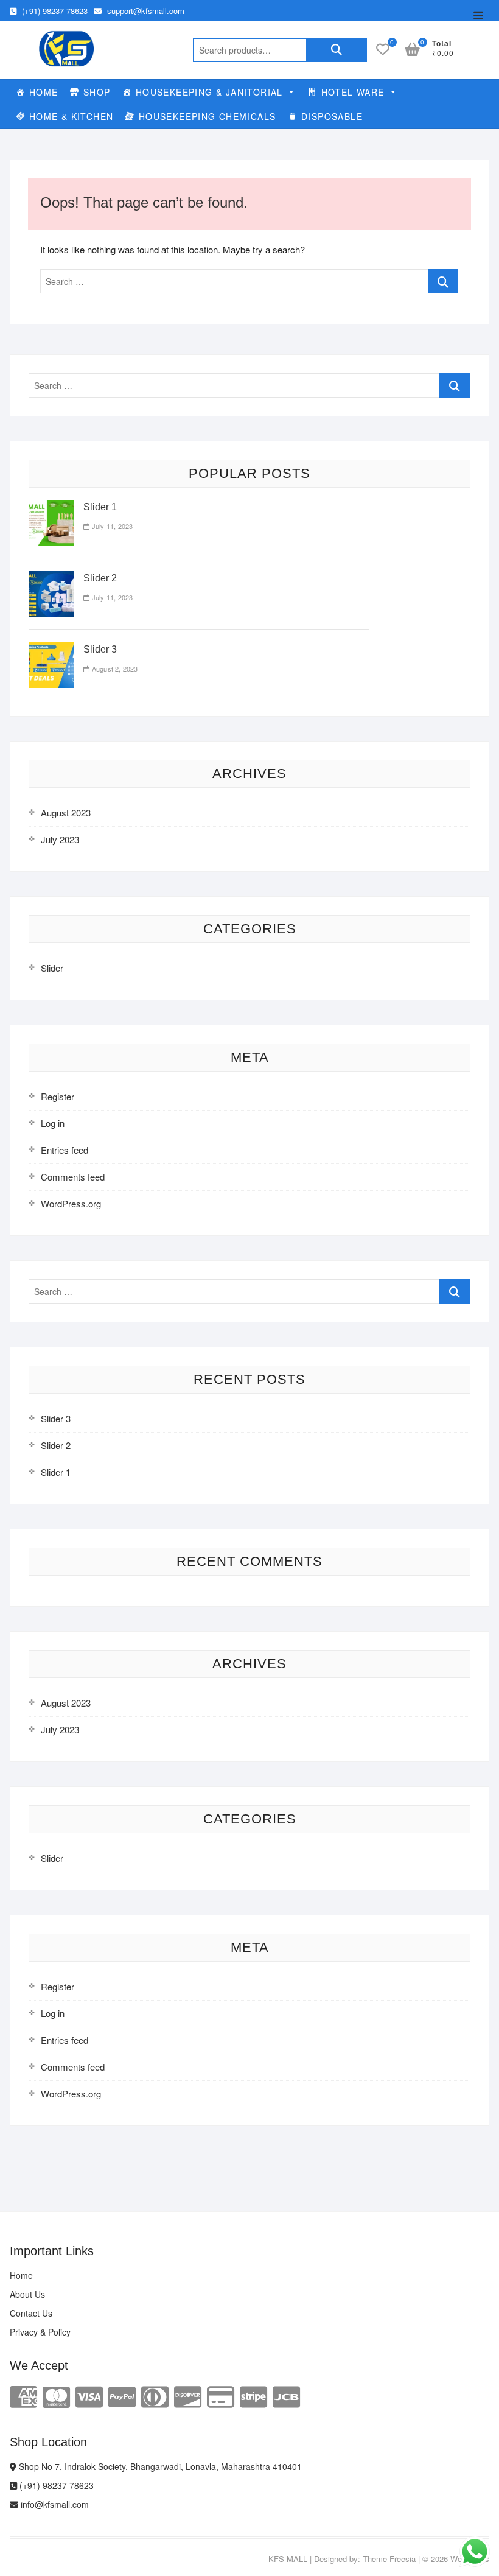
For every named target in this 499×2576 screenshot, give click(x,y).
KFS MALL (288, 2559)
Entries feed (65, 1150)
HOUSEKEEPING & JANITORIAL (209, 92)
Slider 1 (100, 507)
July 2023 (60, 839)
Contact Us (31, 2313)
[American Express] (23, 2395)
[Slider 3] (51, 649)
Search (337, 50)
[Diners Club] (155, 2395)
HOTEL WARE (353, 92)
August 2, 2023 (114, 669)
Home (21, 2275)
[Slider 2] (51, 578)
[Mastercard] (56, 2395)
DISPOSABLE (332, 116)
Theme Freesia (389, 2559)
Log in (53, 1123)
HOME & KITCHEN (72, 116)
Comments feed (73, 1177)
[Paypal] (122, 2395)
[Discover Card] (188, 2395)
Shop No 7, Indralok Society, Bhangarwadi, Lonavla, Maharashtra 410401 (159, 2466)
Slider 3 (100, 649)
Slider (52, 968)
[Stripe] (253, 2395)
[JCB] (286, 2395)
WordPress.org (71, 1203)
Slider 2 (100, 578)
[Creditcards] (221, 2395)
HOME (44, 92)
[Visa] (89, 2395)
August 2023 (66, 812)
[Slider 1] (51, 507)
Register (58, 1096)
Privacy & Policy (40, 2332)
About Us (27, 2294)
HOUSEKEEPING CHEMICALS (208, 116)
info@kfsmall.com (54, 2504)
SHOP (97, 92)
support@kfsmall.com (145, 11)
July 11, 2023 (111, 526)
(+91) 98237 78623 (54, 11)
